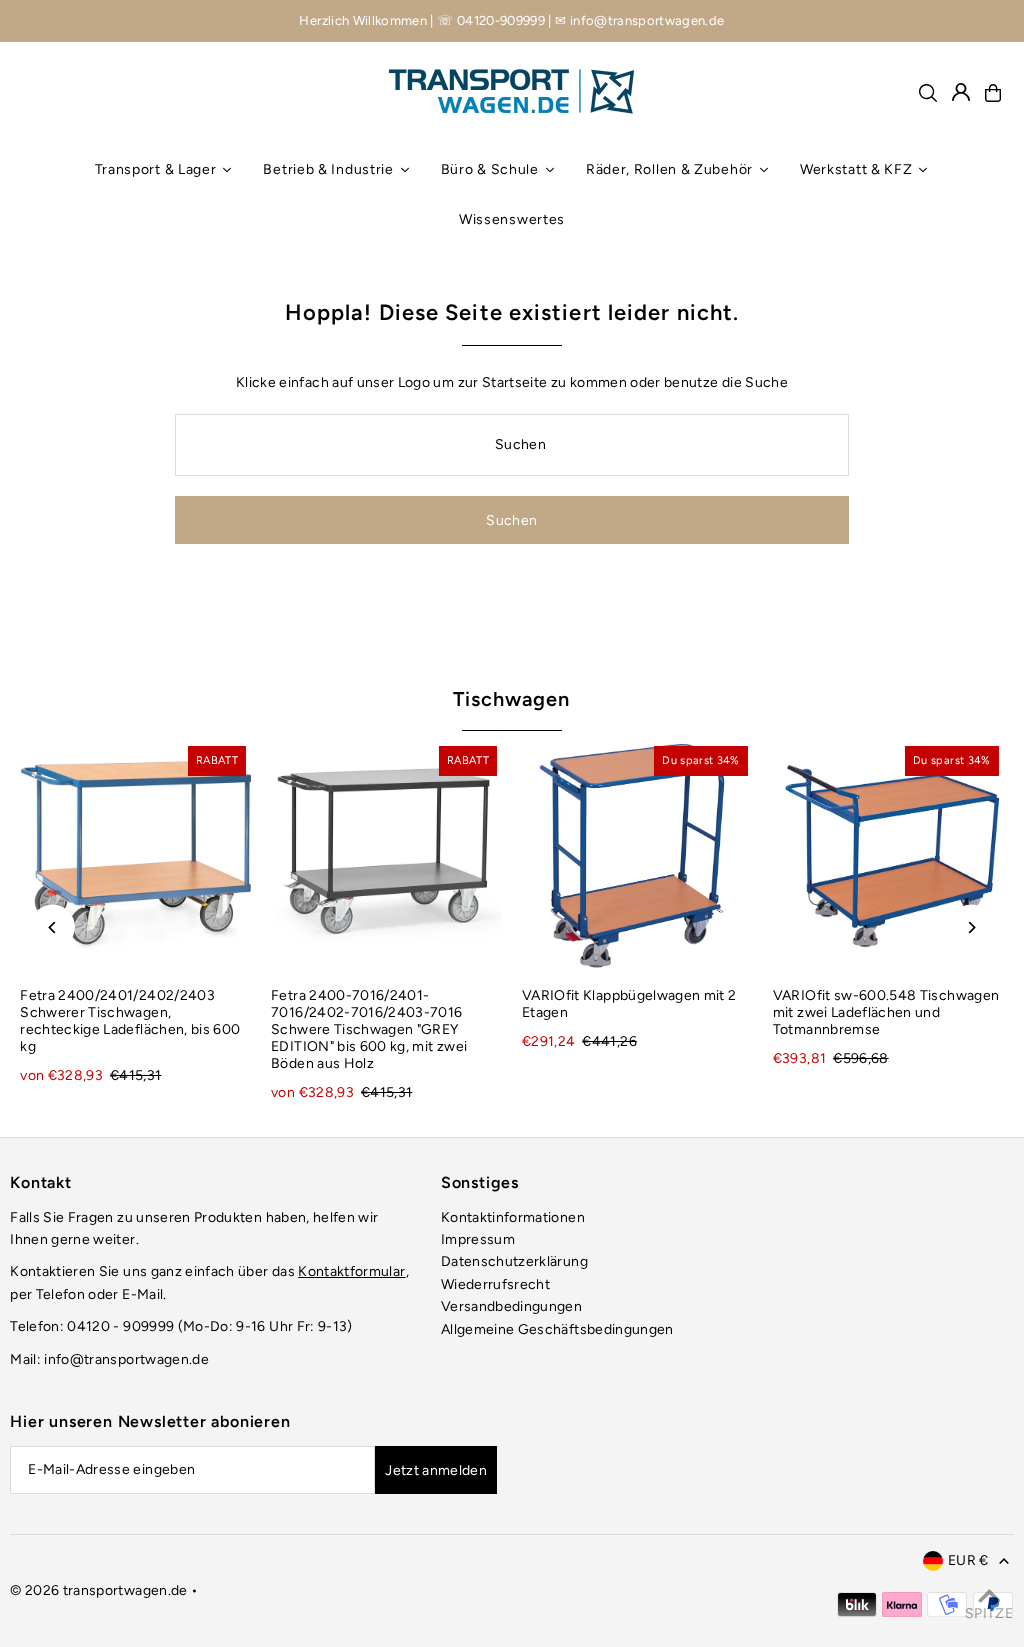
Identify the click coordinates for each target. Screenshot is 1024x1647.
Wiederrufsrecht (495, 1284)
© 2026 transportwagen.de (98, 1590)
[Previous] (52, 927)
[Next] (971, 927)
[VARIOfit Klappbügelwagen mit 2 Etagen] (637, 856)
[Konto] (961, 92)
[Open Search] (928, 93)
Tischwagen (511, 699)
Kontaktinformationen (513, 1217)
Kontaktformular (351, 1271)
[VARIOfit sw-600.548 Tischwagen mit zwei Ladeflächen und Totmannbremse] (888, 856)
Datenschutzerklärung (514, 1261)
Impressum (478, 1239)
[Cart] (993, 93)
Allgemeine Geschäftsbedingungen (557, 1329)
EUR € (968, 1560)
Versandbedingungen (511, 1306)
